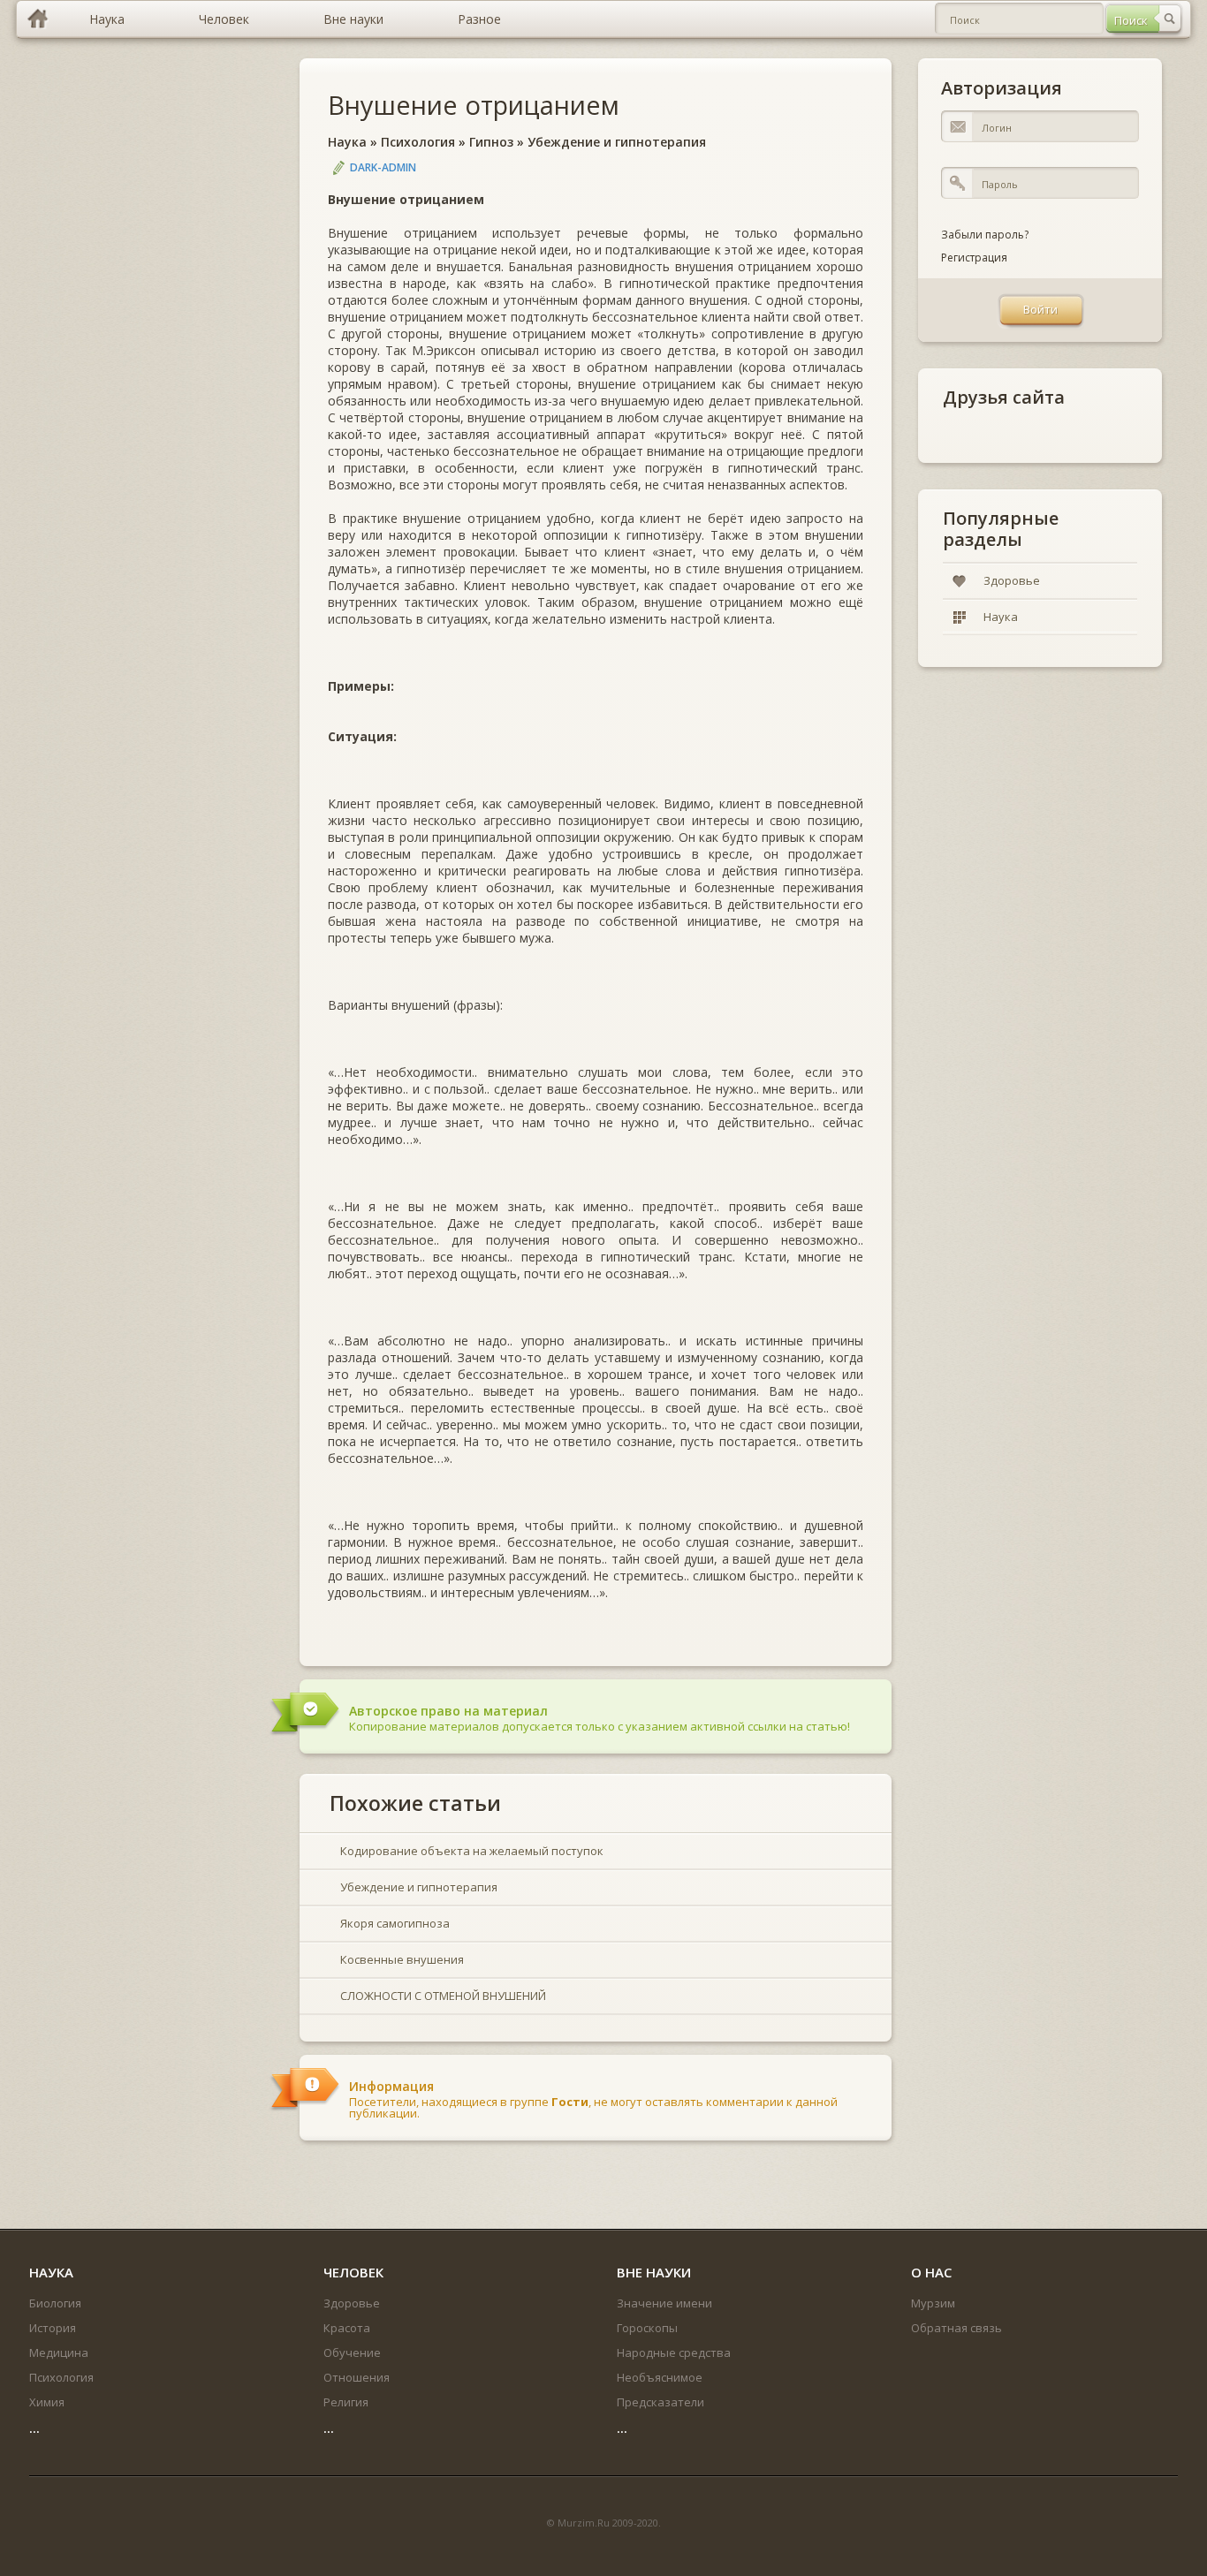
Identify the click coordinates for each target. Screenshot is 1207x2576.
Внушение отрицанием (474, 105)
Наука (347, 142)
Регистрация (974, 258)
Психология (418, 142)
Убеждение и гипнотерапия (617, 142)
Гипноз (491, 142)
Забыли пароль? (985, 235)
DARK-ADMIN (383, 167)
